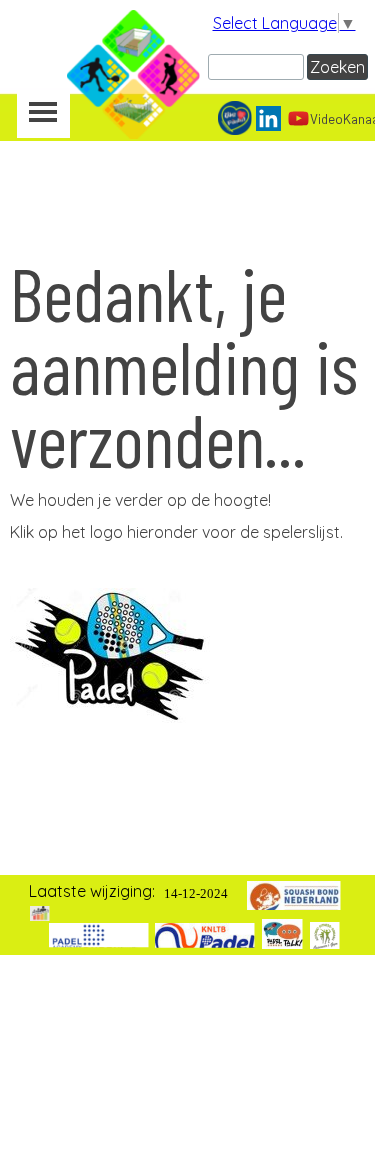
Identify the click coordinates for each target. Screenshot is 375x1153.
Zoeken (337, 67)
